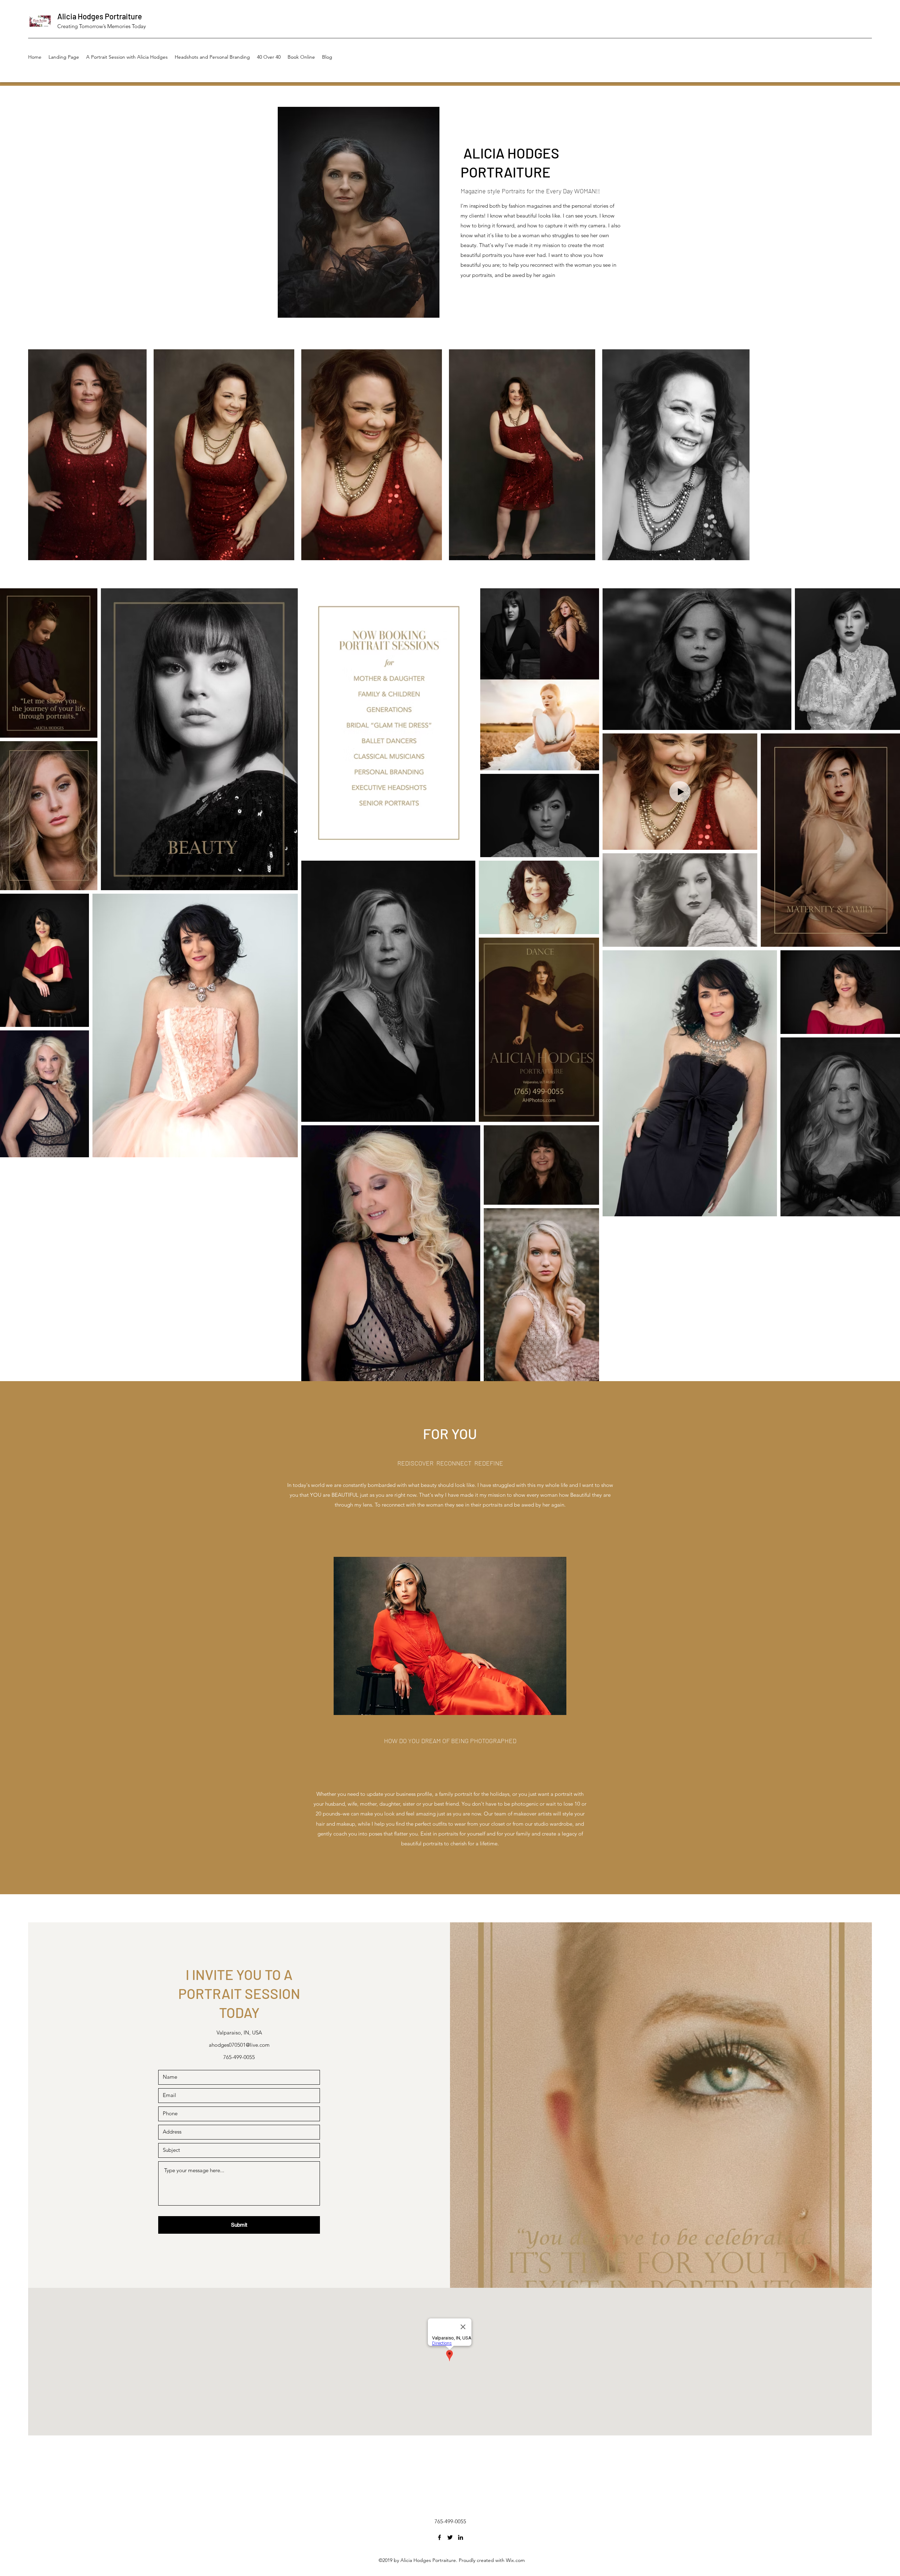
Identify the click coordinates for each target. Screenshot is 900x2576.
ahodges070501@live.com (239, 2045)
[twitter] (450, 2537)
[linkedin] (461, 2537)
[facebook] (439, 2537)
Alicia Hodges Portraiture (100, 16)
